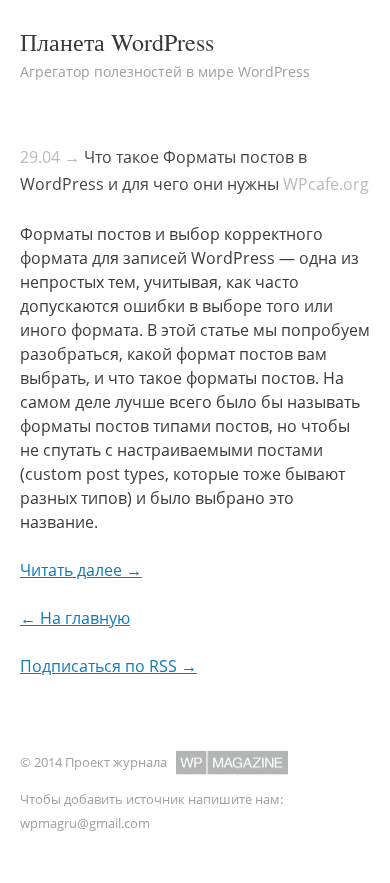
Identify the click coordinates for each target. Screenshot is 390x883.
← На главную (75, 618)
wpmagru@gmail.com (85, 823)
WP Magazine (232, 762)
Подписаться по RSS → (108, 666)
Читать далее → (81, 570)
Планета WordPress (117, 42)
